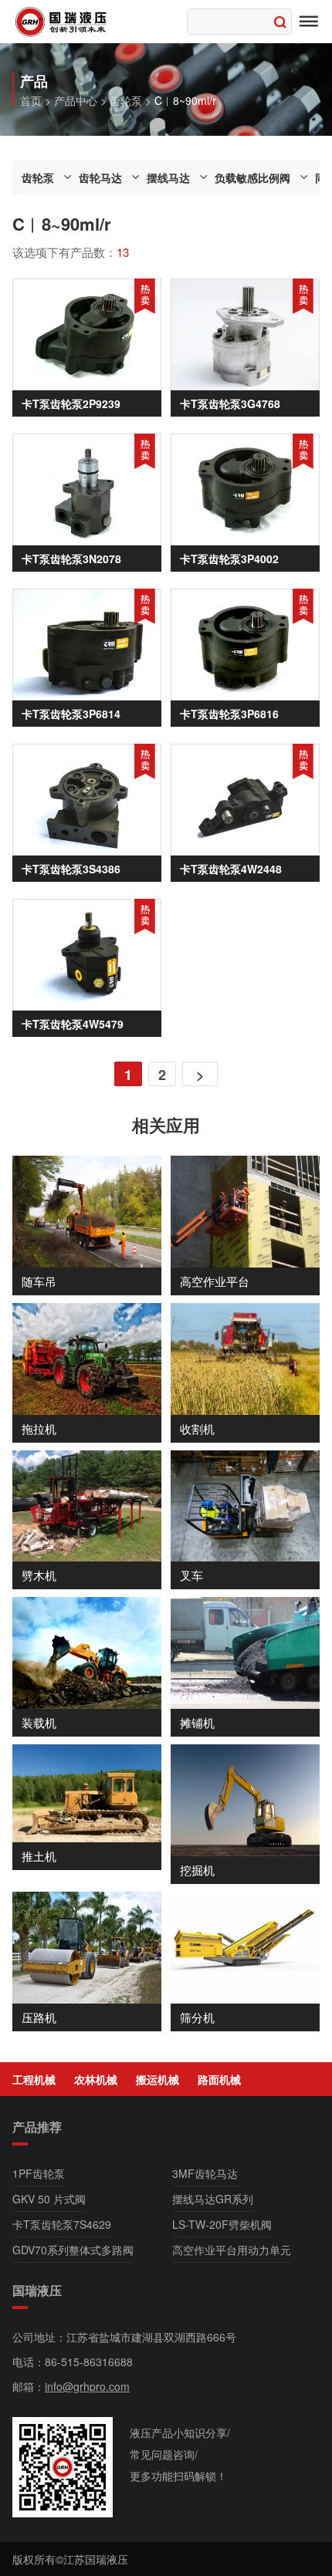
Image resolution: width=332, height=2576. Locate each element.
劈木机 (39, 1575)
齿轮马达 (100, 177)
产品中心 (76, 100)
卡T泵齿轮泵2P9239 (71, 403)
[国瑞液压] (62, 22)
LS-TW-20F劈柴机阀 (222, 2224)
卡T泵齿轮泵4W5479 (73, 1024)
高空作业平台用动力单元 (232, 2250)
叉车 (191, 1575)
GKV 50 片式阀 (49, 2199)
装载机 (39, 1722)
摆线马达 (168, 177)
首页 (31, 100)
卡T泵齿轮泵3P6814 (71, 714)
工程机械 (34, 2079)
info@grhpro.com (87, 2386)
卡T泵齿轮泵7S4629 (62, 2224)
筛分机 (197, 2017)
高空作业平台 (215, 1281)
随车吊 (39, 1281)
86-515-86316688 (89, 2362)
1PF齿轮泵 (39, 2173)
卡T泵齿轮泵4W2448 (231, 869)
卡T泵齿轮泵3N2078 (71, 559)
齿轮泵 (126, 100)
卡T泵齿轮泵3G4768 (230, 403)
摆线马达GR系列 (213, 2199)
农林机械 (96, 2079)
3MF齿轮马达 (205, 2173)
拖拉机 (39, 1428)
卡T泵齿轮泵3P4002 (229, 559)
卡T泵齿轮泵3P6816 (229, 714)
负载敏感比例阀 (252, 177)
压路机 (39, 2017)
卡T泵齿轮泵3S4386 (71, 869)
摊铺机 (197, 1722)
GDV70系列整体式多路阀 (73, 2250)
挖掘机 (197, 1870)
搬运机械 (158, 2079)
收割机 (197, 1428)
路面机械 (219, 2079)
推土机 (39, 1856)
